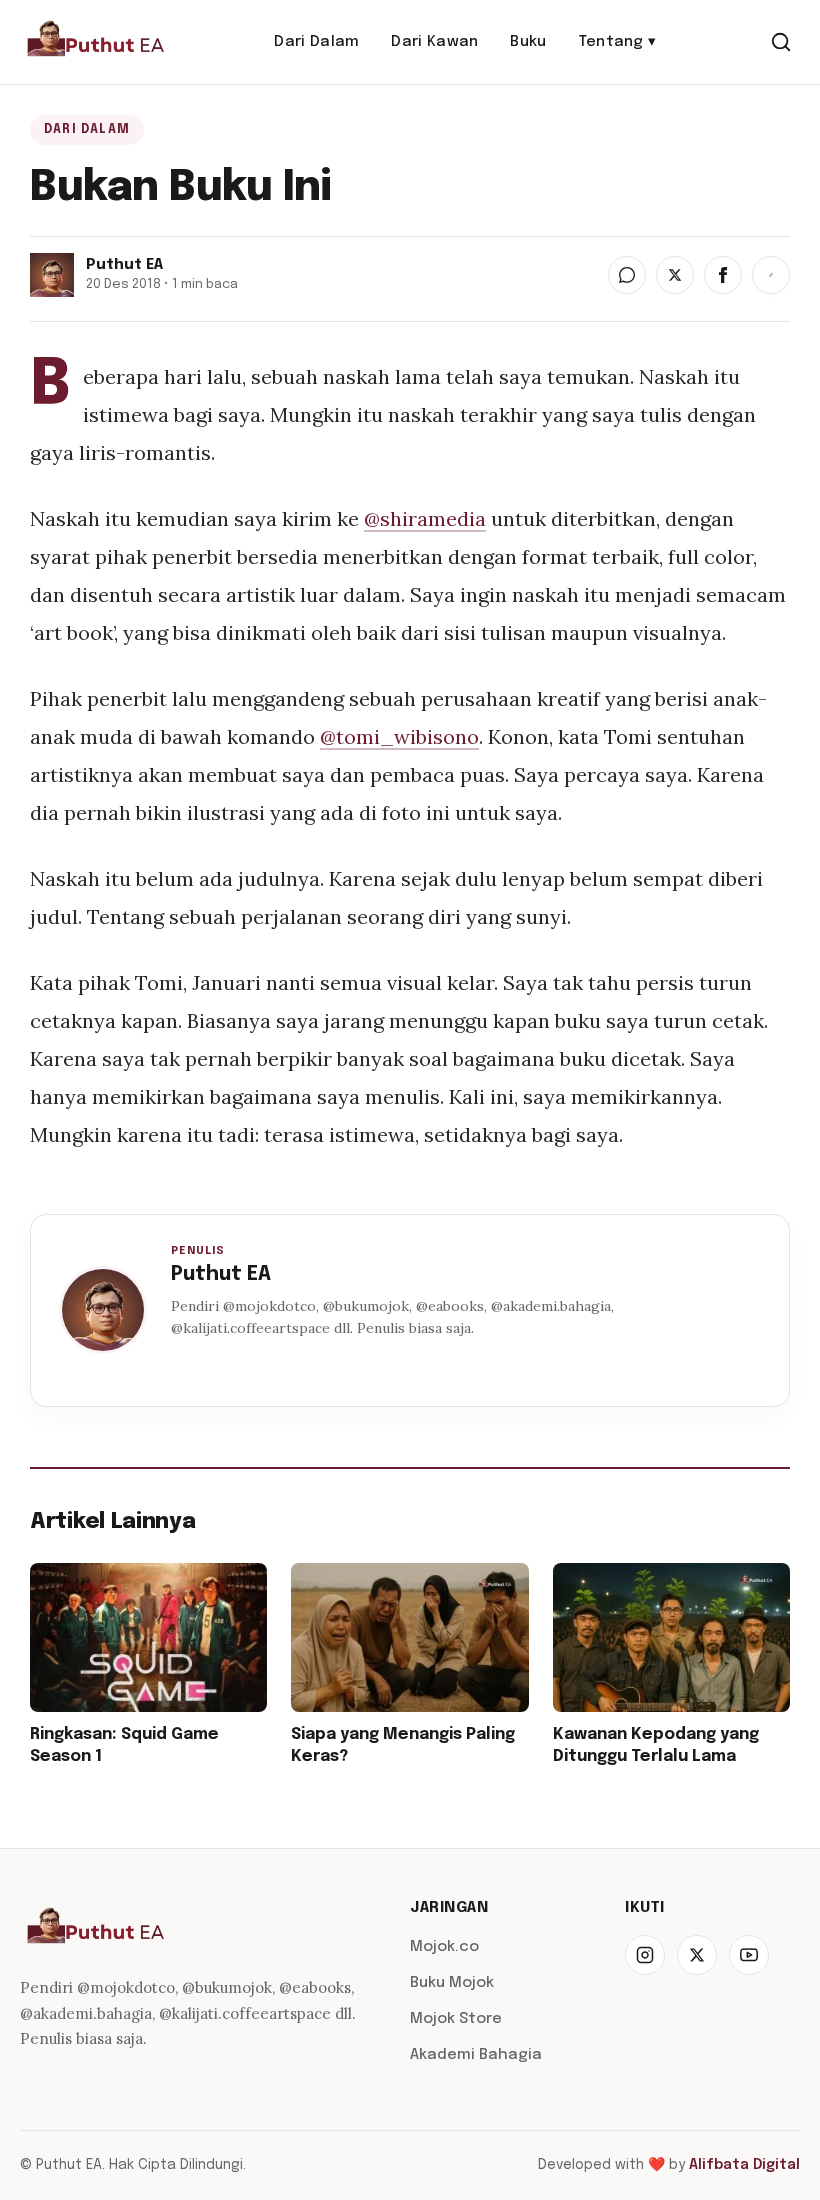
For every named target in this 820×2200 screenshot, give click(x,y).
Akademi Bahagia (476, 2055)
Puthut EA (221, 1274)
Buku (528, 42)
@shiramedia (425, 518)
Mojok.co (444, 1947)
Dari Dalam (316, 42)
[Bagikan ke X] (675, 275)
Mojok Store (456, 2019)
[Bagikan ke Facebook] (723, 275)
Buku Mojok (452, 1983)
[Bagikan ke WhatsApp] (627, 275)
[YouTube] (749, 1955)
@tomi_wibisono (399, 736)
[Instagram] (645, 1955)
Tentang (618, 42)
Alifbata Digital (744, 2165)
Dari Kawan (434, 42)
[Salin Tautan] (771, 275)
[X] (697, 1955)
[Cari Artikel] (781, 42)
